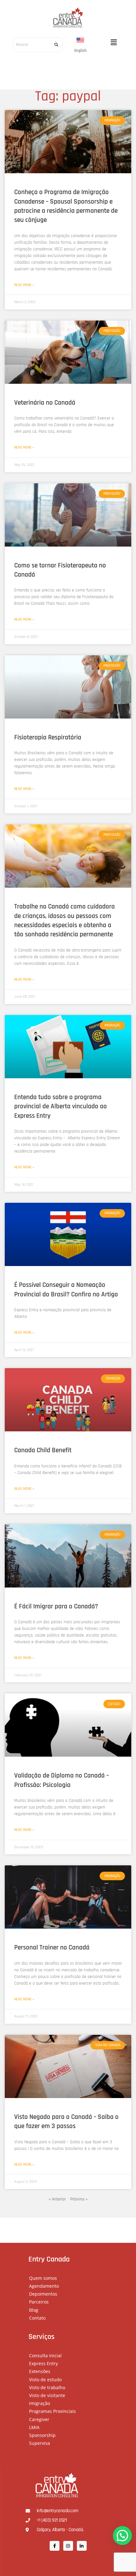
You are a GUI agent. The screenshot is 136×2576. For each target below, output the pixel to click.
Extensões (40, 2371)
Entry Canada (49, 2259)
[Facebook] (55, 2546)
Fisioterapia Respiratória (48, 737)
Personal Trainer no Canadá (52, 1947)
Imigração (40, 2403)
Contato (37, 2318)
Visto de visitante (47, 2395)
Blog (34, 2310)
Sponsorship (42, 2435)
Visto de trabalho (47, 2387)
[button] (114, 42)
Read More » (24, 285)
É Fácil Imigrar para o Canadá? (56, 1606)
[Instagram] (68, 2546)
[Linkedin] (82, 2546)
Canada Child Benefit (43, 1450)
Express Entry (43, 2363)
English (80, 51)
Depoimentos (43, 2294)
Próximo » (79, 2199)
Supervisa (40, 2443)
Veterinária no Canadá (45, 403)
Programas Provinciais (53, 2411)
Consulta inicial (45, 2356)
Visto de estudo (45, 2380)
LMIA (34, 2427)
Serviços (41, 2337)
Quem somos (43, 2278)
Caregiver (39, 2419)
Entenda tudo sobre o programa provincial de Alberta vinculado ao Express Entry (61, 1106)
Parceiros (39, 2302)
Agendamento (44, 2286)
